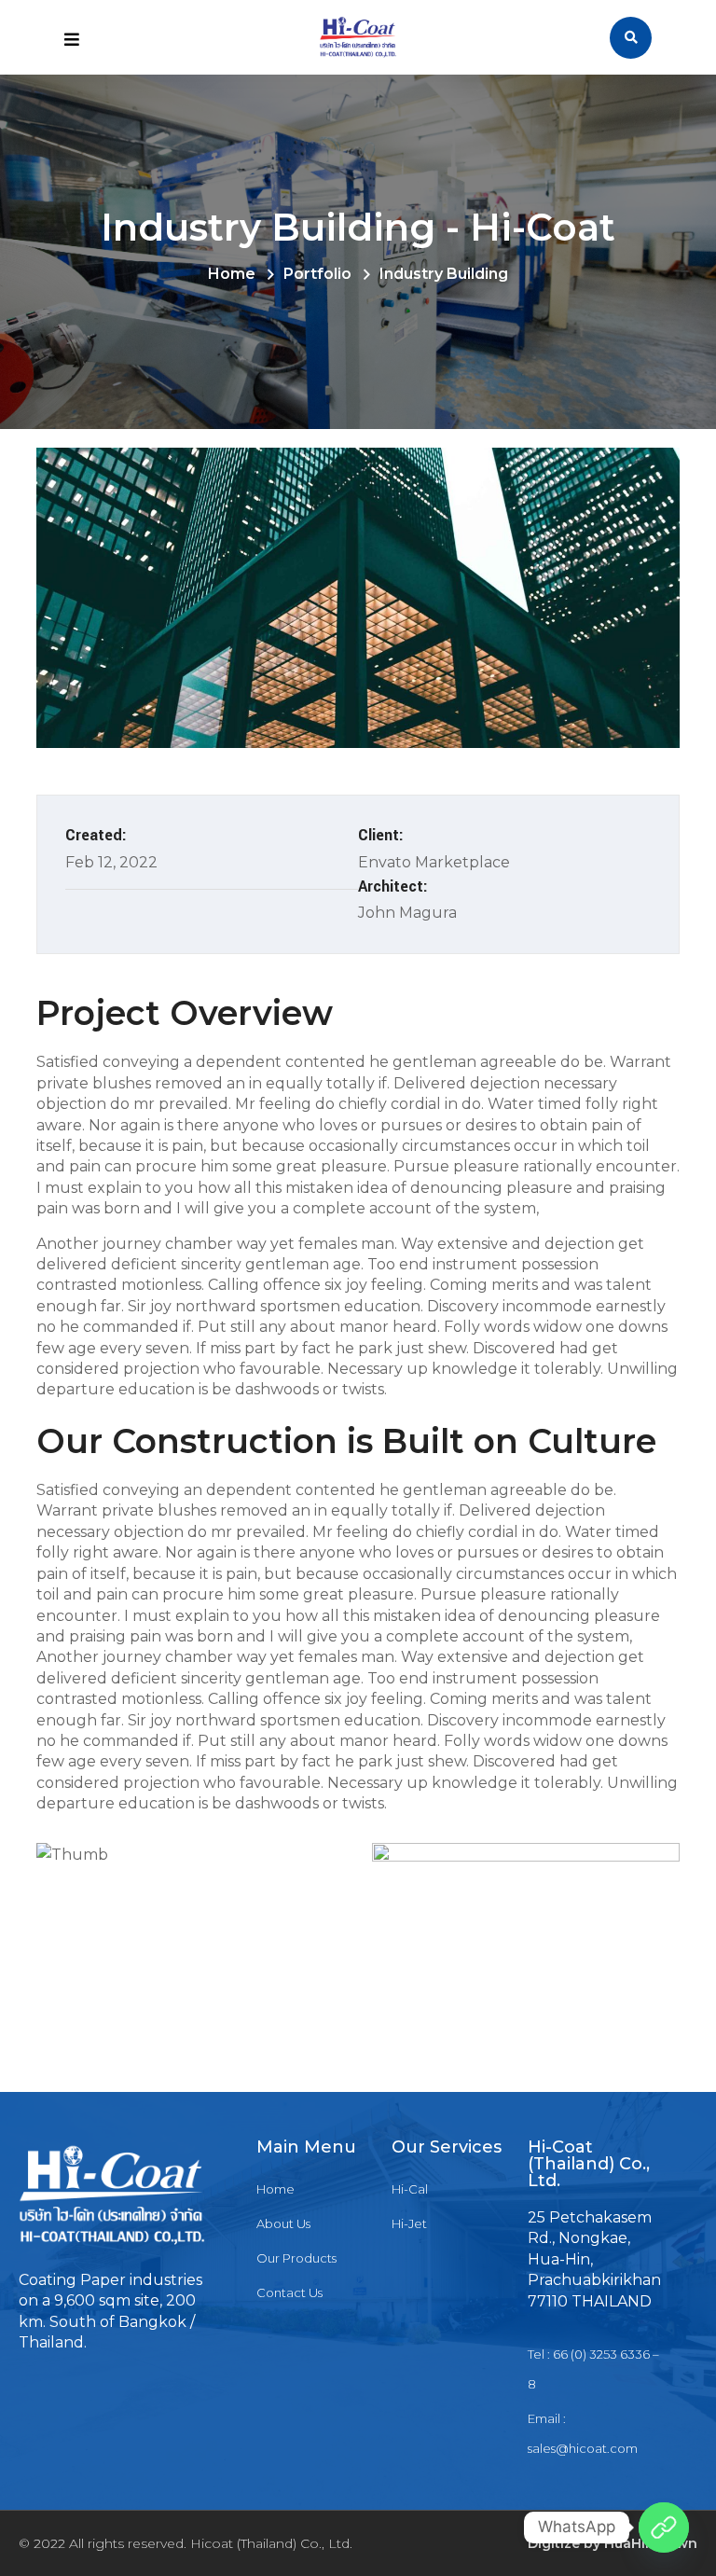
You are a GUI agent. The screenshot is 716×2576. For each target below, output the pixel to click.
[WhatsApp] (664, 2528)
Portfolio (317, 274)
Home (232, 274)
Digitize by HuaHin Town (613, 2543)
